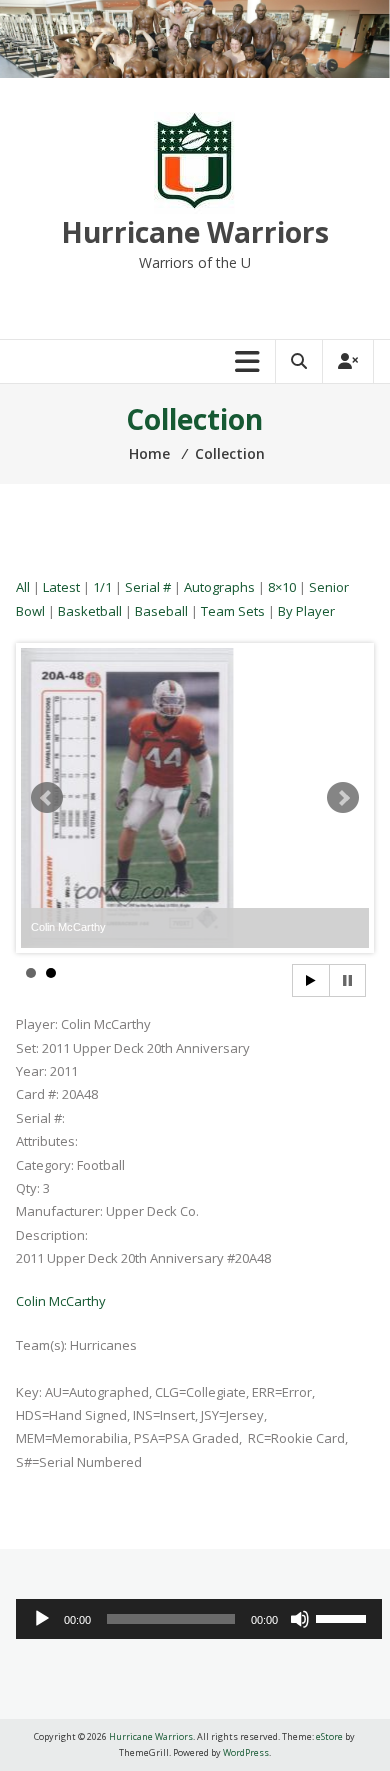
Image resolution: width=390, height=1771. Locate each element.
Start (311, 980)
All (23, 587)
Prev (47, 798)
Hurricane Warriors (195, 232)
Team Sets (233, 611)
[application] (199, 1619)
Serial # (148, 587)
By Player (306, 611)
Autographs (219, 587)
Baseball (161, 611)
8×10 (282, 587)
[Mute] (300, 1619)
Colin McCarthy (61, 1301)
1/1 (102, 587)
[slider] (344, 1617)
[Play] (42, 1619)
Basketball (90, 611)
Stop (347, 980)
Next (343, 798)
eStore (329, 1736)
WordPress (246, 1752)
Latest (61, 587)
